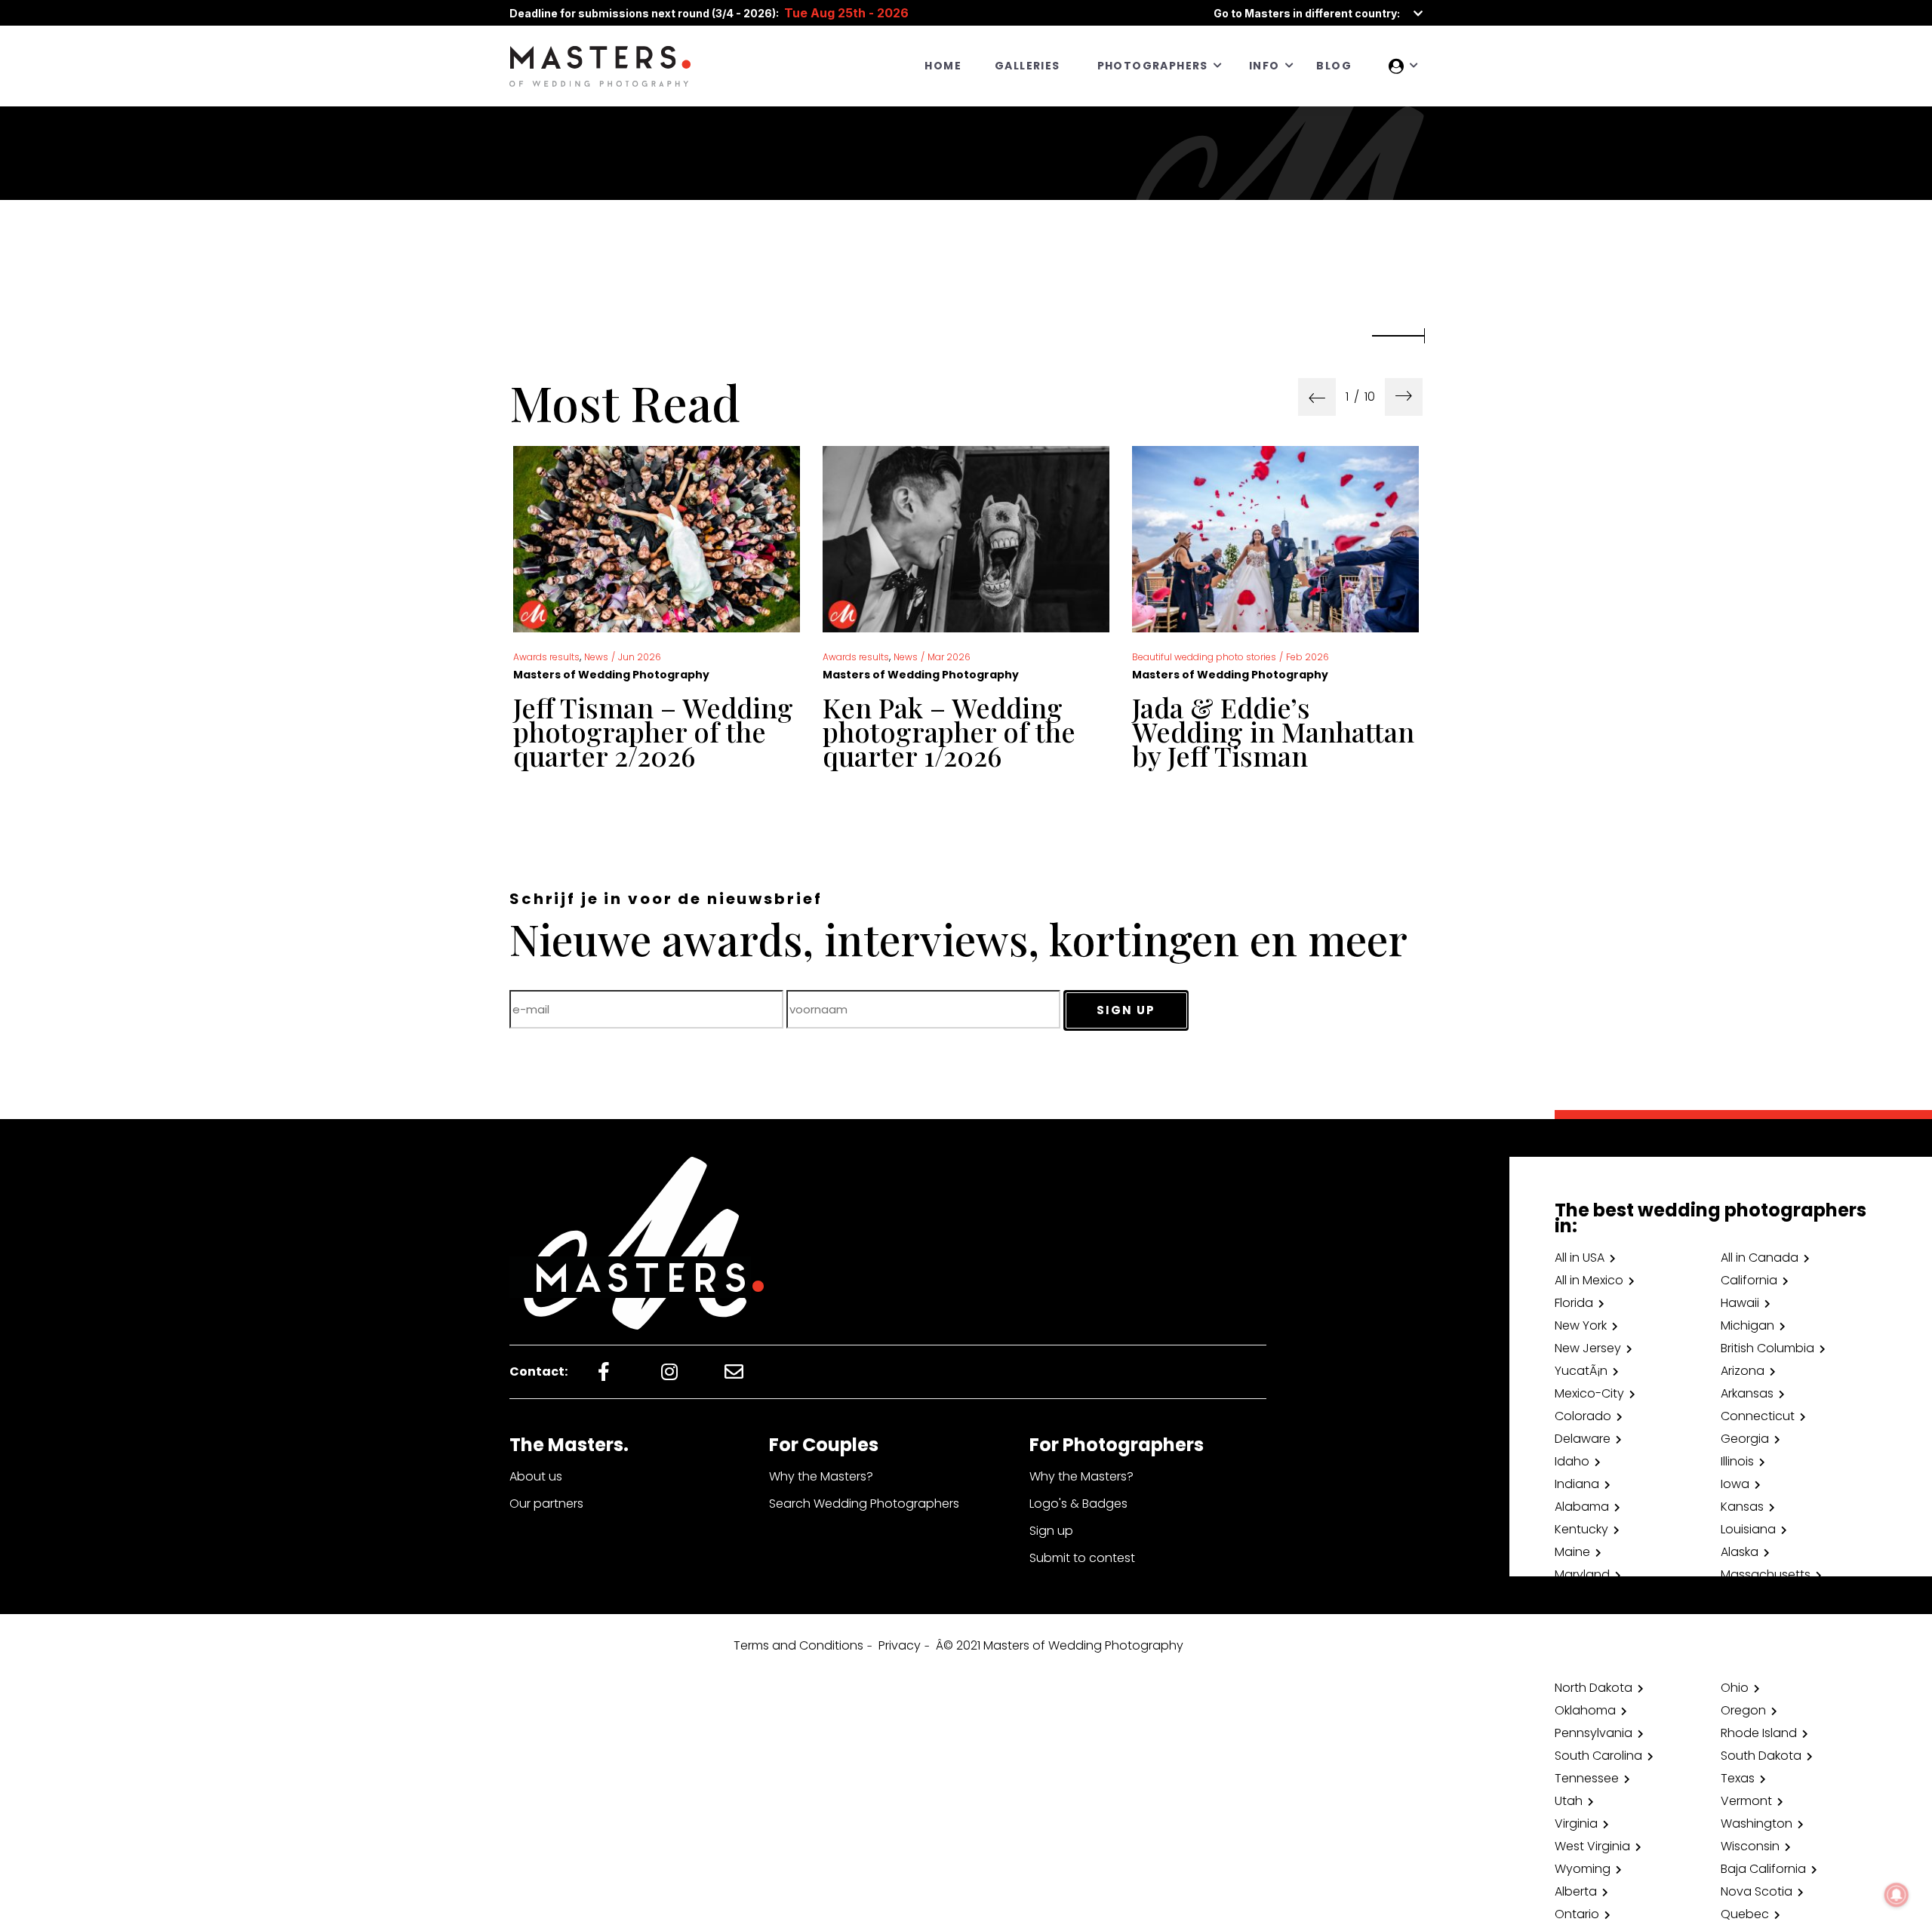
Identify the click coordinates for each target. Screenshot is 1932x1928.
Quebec (1745, 1914)
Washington (1757, 1823)
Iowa (1735, 1484)
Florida (1574, 1303)
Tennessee (1587, 1778)
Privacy (900, 1645)
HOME (943, 66)
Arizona (1743, 1371)
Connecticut (1758, 1416)
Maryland (1582, 1574)
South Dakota (1761, 1756)
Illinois (1737, 1461)
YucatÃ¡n (1581, 1371)
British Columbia (1767, 1348)
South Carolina (1598, 1756)
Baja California (1763, 1869)
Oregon (1743, 1710)
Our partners (546, 1504)
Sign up (1051, 1531)
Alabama (1582, 1507)
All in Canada (1760, 1258)
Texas (1738, 1778)
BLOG (1334, 66)
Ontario (1577, 1914)
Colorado (1583, 1416)
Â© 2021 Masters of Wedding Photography (1060, 1645)
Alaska (1740, 1552)
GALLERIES (1028, 66)
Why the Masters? (821, 1476)
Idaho (1572, 1461)
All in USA (1580, 1258)
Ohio (1735, 1688)
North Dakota (1594, 1688)
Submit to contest (1082, 1558)
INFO (1264, 66)
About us (536, 1476)
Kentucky (1581, 1529)
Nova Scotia (1757, 1891)
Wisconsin (1750, 1846)
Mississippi (1750, 1597)
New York (1581, 1325)
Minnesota (1586, 1597)
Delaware (1583, 1439)
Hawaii (1740, 1303)
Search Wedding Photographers (864, 1504)
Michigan (1747, 1325)
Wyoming (1583, 1869)
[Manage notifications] (1897, 1895)
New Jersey (1588, 1348)
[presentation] (1317, 397)
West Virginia (1592, 1846)
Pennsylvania (1594, 1733)
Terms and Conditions (798, 1645)
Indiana (1577, 1484)
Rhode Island (1759, 1733)
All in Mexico (1589, 1280)
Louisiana (1748, 1529)
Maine (1572, 1552)
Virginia (1576, 1823)
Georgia (1745, 1439)
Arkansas (1747, 1393)
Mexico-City (1589, 1393)
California (1749, 1280)
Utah (1569, 1801)
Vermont (1746, 1801)
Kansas (1742, 1507)
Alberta (1576, 1891)
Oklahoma (1585, 1710)
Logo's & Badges (1078, 1504)
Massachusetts (1766, 1574)
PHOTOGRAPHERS (1153, 66)
